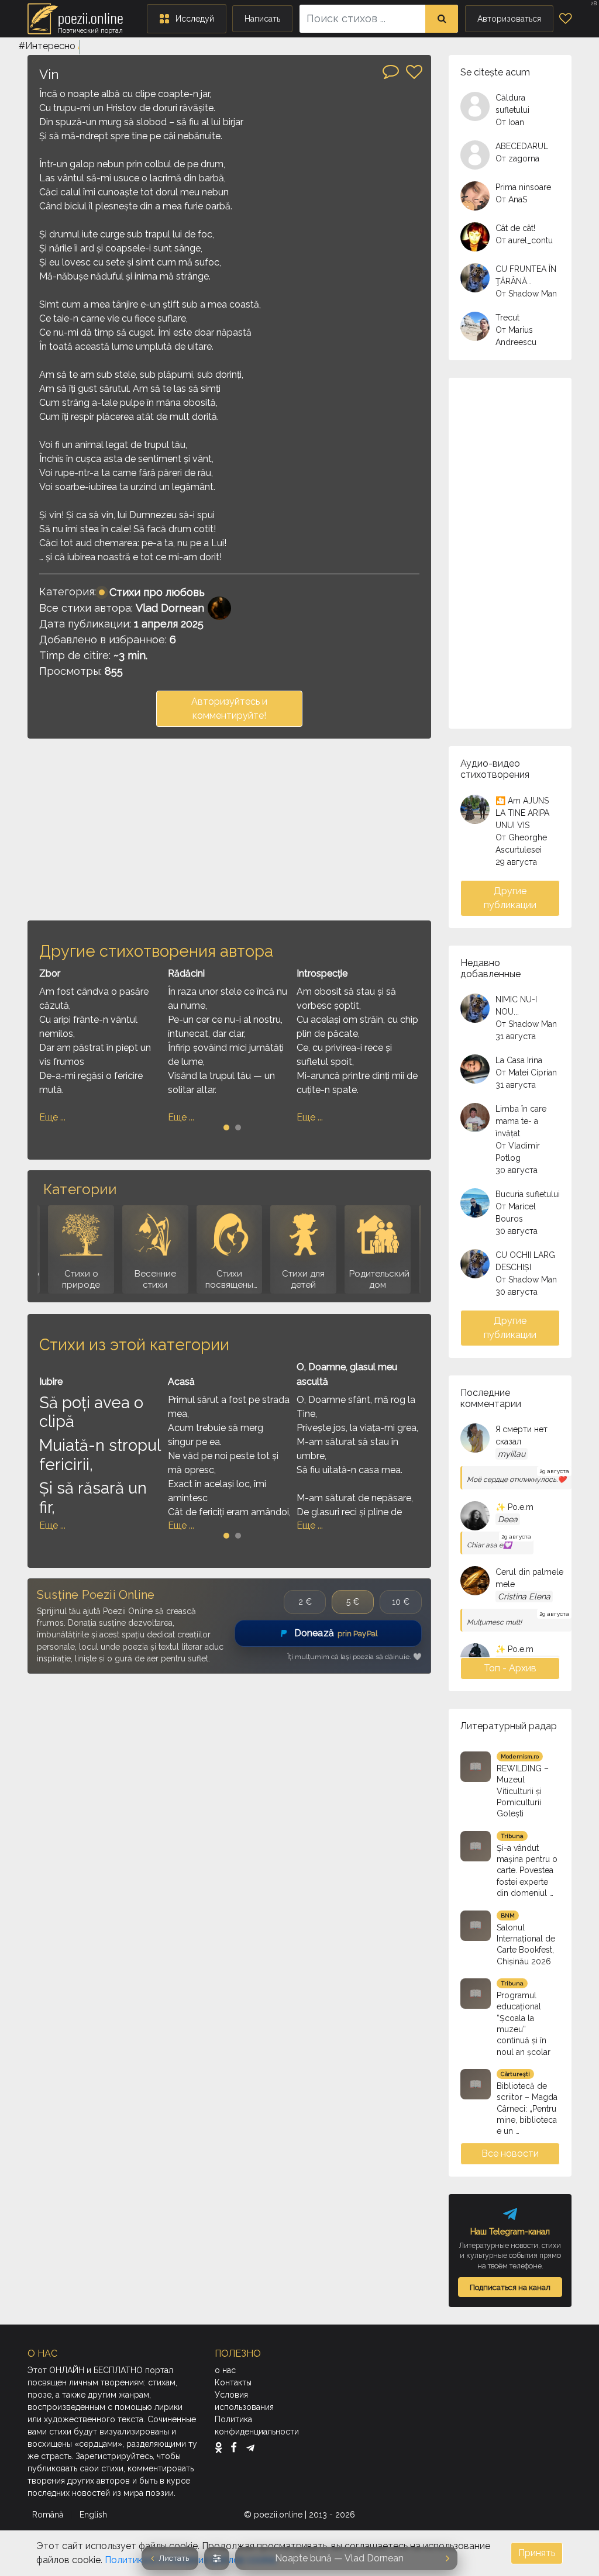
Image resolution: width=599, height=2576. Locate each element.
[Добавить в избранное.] (414, 72)
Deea (508, 1519)
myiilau (512, 1454)
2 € (305, 1602)
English (94, 2515)
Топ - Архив (510, 1668)
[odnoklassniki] (221, 2447)
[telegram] (250, 2447)
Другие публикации (510, 898)
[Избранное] (565, 19)
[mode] (217, 2558)
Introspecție (322, 973)
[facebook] (237, 2447)
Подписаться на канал (510, 2287)
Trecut (507, 318)
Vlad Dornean (170, 608)
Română (49, 2515)
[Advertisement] (229, 829)
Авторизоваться (509, 19)
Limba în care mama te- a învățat (521, 1121)
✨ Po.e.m (514, 1507)
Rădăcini (186, 973)
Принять (537, 2553)
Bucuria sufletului (528, 1194)
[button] (187, 19)
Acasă (181, 1382)
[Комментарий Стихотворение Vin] (391, 71)
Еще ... (52, 1117)
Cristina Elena (524, 1596)
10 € (401, 1602)
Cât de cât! (515, 228)
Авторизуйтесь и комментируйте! (229, 708)
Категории (80, 1189)
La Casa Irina (519, 1060)
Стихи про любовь (157, 592)
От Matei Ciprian (526, 1073)
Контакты (233, 2382)
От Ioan (510, 122)
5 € (353, 1602)
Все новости (510, 2153)
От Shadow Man (526, 294)
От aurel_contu (524, 240)
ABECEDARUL (522, 146)
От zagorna (517, 158)
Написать (262, 19)
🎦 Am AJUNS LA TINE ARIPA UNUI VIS (522, 813)
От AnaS (511, 199)
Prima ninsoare (523, 187)
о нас (225, 2370)
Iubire (51, 1382)
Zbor (50, 973)
